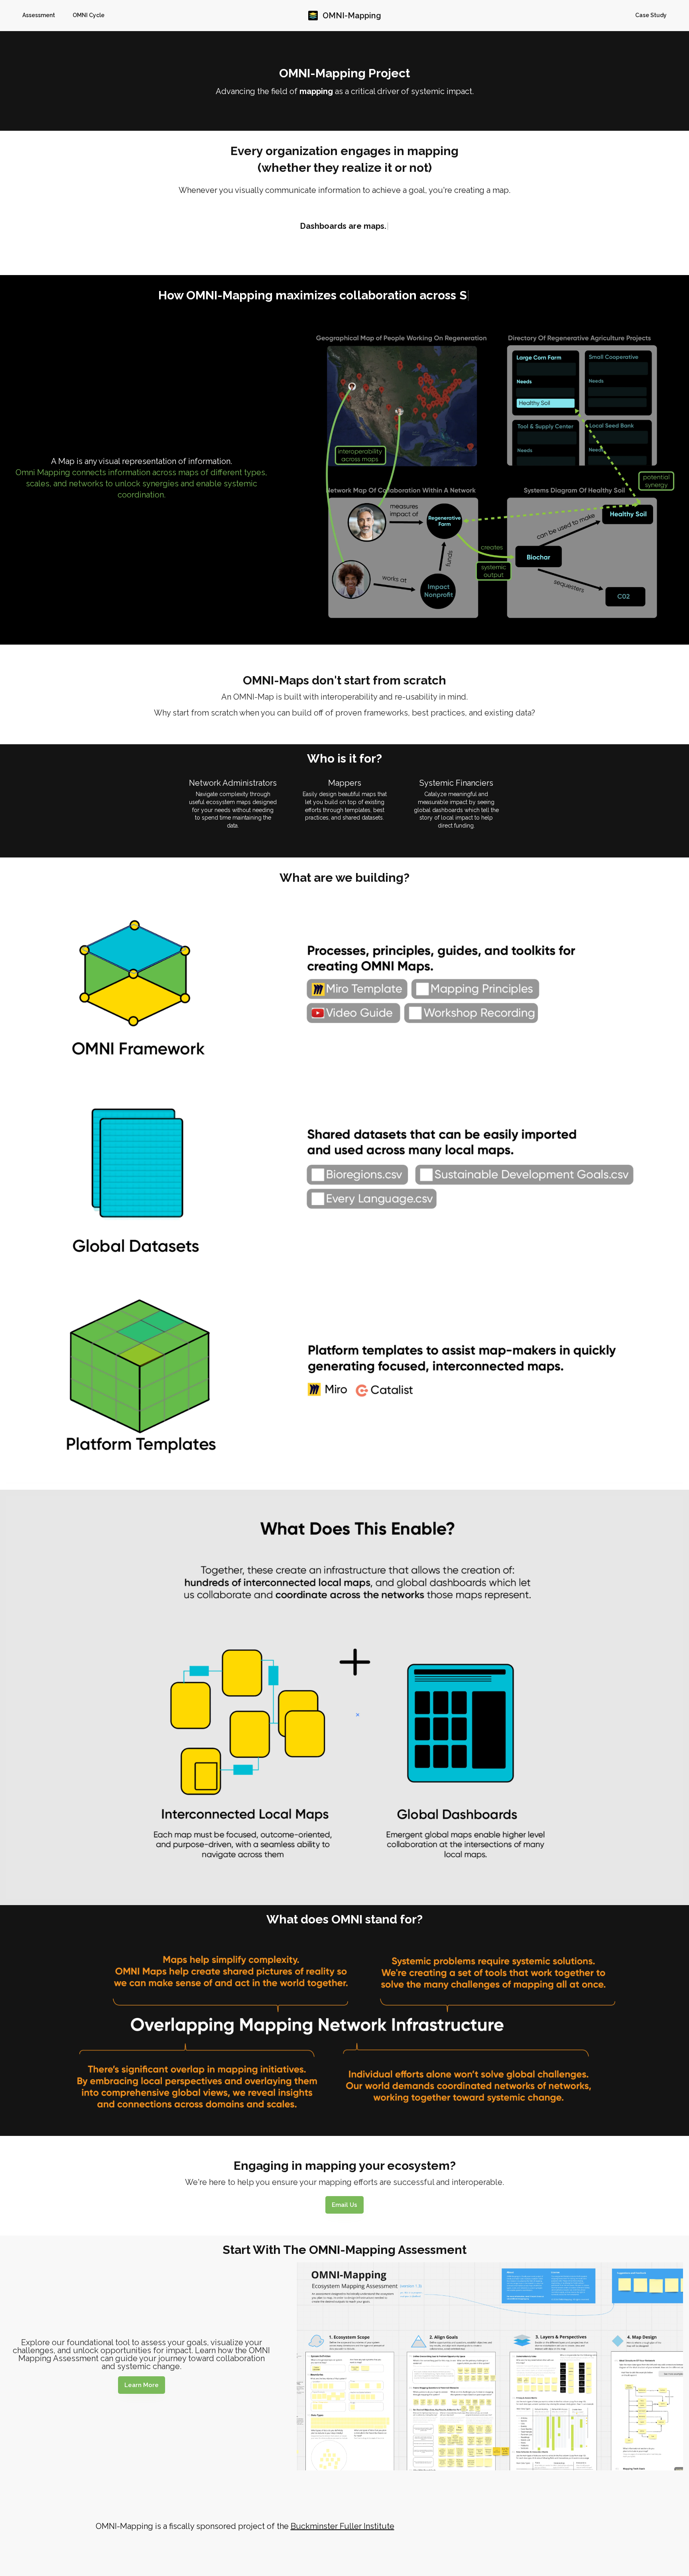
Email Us (344, 2205)
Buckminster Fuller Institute (343, 2526)
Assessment (39, 15)
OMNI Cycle (89, 15)
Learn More (142, 2385)
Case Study (651, 15)
